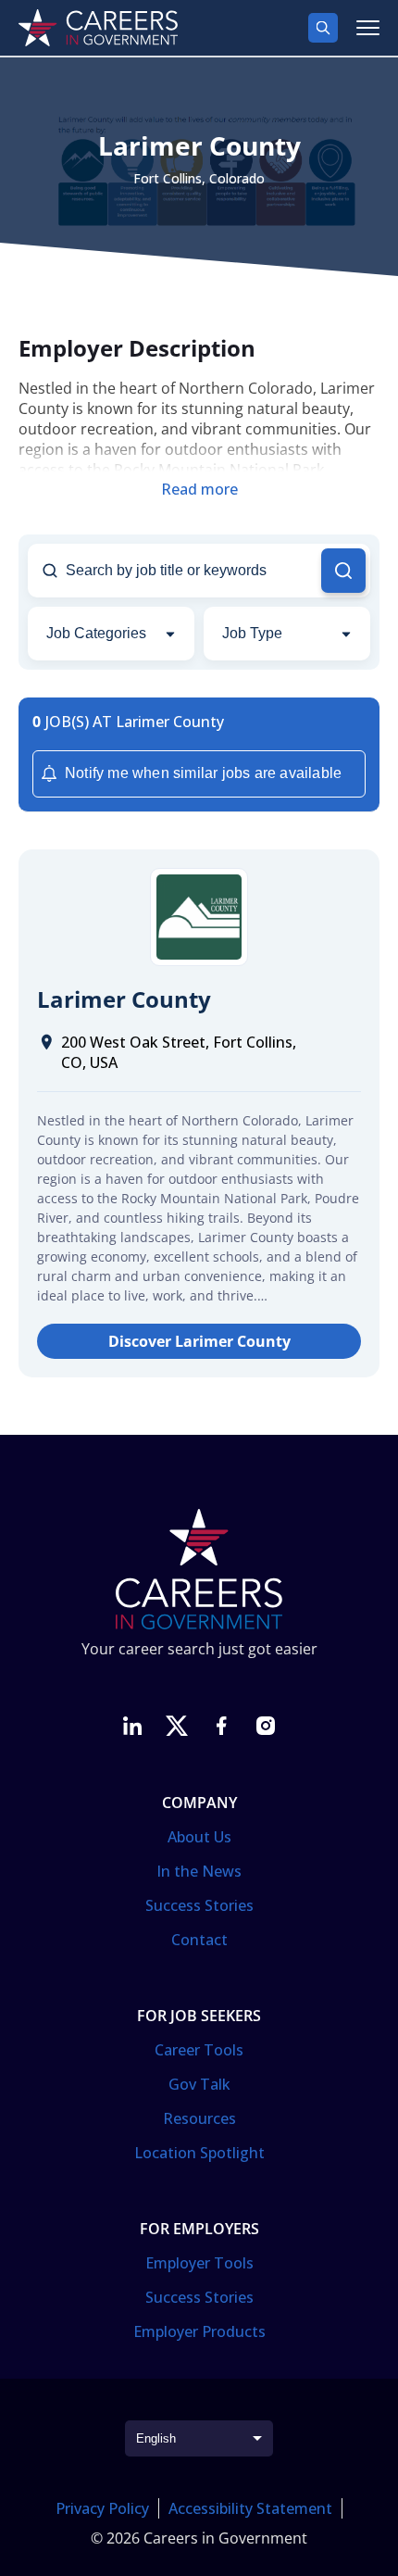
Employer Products (199, 2331)
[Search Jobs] (343, 571)
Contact (199, 1940)
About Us (199, 1837)
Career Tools (199, 2050)
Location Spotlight (199, 2153)
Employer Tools (199, 2263)
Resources (199, 2118)
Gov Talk (199, 2084)
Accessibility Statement (250, 2508)
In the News (199, 1871)
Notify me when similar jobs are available (203, 773)
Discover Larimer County (199, 1341)
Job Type (252, 633)
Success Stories (199, 1905)
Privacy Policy (102, 2508)
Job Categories (96, 633)
